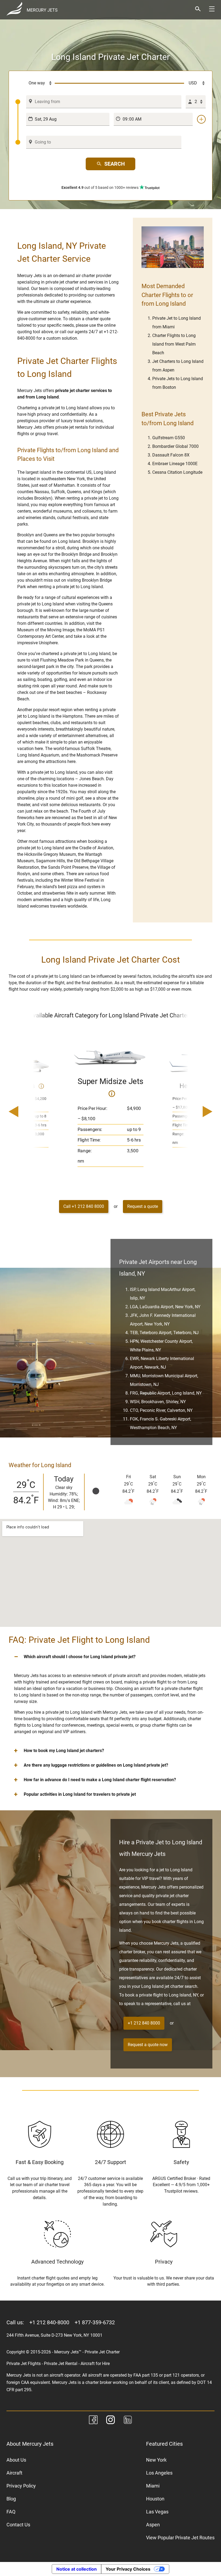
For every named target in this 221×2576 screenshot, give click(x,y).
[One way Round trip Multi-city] (35, 83)
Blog (11, 2499)
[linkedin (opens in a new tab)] (128, 2421)
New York (156, 2460)
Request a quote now (148, 2045)
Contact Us (18, 2525)
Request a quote (143, 1206)
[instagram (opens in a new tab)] (110, 2421)
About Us (16, 2460)
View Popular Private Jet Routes (180, 2538)
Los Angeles (159, 2473)
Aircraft (14, 2473)
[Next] (192, 1112)
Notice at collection (77, 2569)
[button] (110, 1657)
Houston (155, 2499)
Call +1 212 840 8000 (84, 1206)
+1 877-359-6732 (95, 2322)
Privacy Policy (21, 2486)
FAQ (11, 2512)
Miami (153, 2486)
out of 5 (100, 188)
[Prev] (29, 1112)
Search (115, 164)
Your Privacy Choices (128, 2569)
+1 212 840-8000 (49, 2322)
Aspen (153, 2525)
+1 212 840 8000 (144, 2023)
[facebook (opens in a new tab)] (93, 2421)
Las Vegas (157, 2512)
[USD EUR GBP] (195, 83)
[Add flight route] (201, 119)
